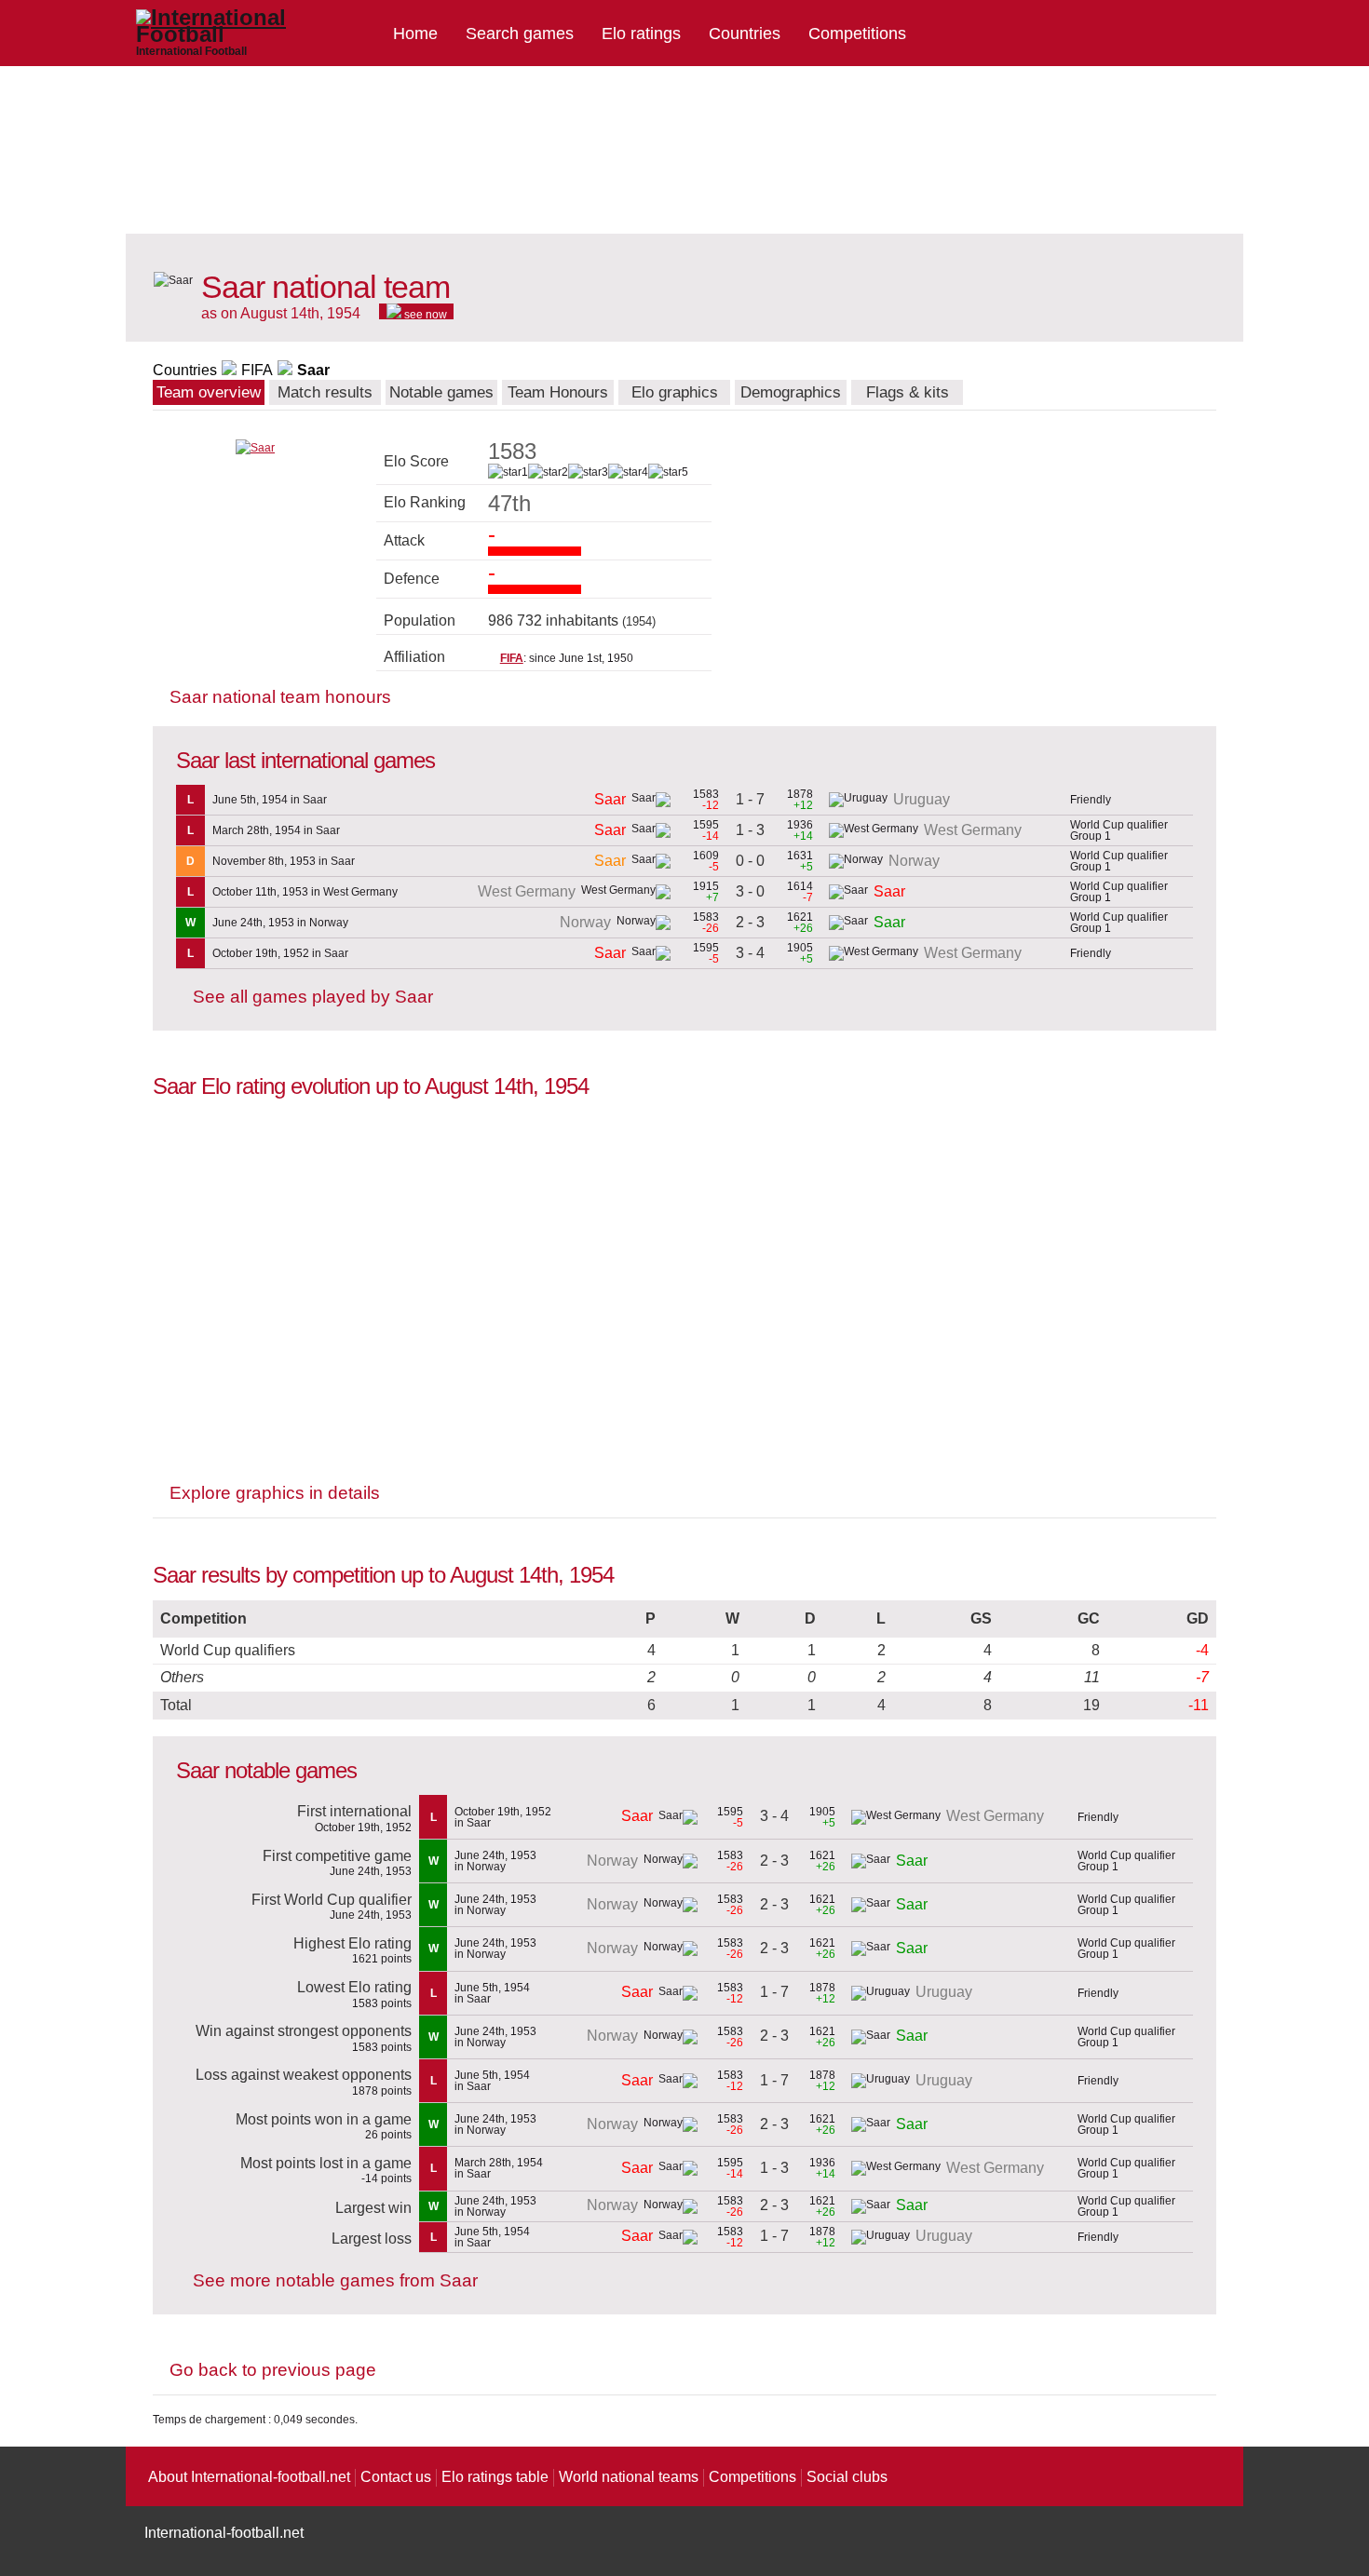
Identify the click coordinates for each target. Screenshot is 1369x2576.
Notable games (441, 392)
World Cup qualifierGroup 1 (1119, 830)
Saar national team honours (280, 697)
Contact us (396, 2477)
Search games (520, 34)
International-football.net (224, 2533)
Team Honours (558, 392)
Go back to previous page (273, 2370)
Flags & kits (908, 392)
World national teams (629, 2477)
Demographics (791, 392)
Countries (745, 34)
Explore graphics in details (275, 1493)
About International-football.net (249, 2477)
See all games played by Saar (313, 997)
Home (415, 34)
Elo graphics (675, 392)
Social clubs (847, 2477)
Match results (325, 392)
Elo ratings (641, 34)
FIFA (257, 370)
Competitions (857, 34)
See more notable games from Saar (335, 2280)
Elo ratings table (495, 2477)
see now (424, 314)
